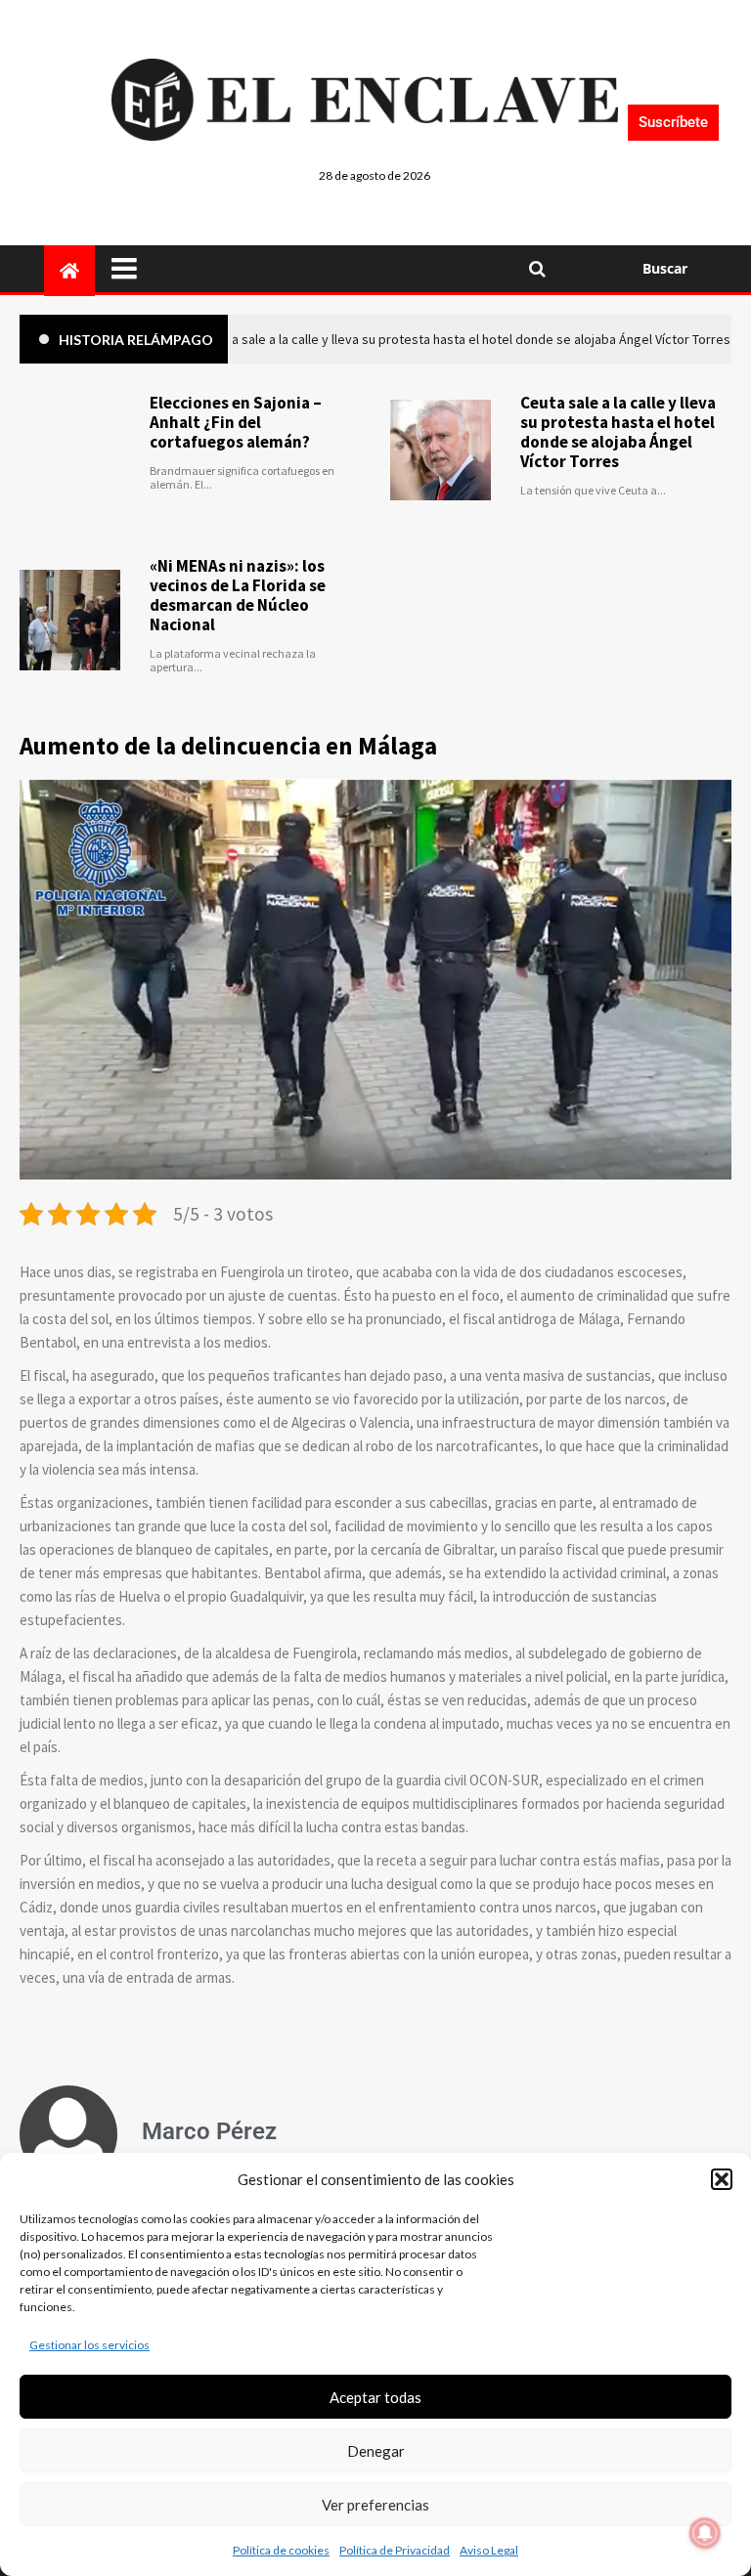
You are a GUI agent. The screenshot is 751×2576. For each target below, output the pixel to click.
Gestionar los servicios (89, 2345)
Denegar (376, 2451)
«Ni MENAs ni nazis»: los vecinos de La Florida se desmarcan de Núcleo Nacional (238, 595)
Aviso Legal (489, 2550)
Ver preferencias (375, 2505)
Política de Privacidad (395, 2550)
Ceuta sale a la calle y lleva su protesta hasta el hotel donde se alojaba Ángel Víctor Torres (618, 432)
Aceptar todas (375, 2397)
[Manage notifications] (705, 2533)
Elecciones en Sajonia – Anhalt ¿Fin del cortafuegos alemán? (236, 422)
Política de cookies (281, 2550)
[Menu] (308, 269)
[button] (722, 2179)
